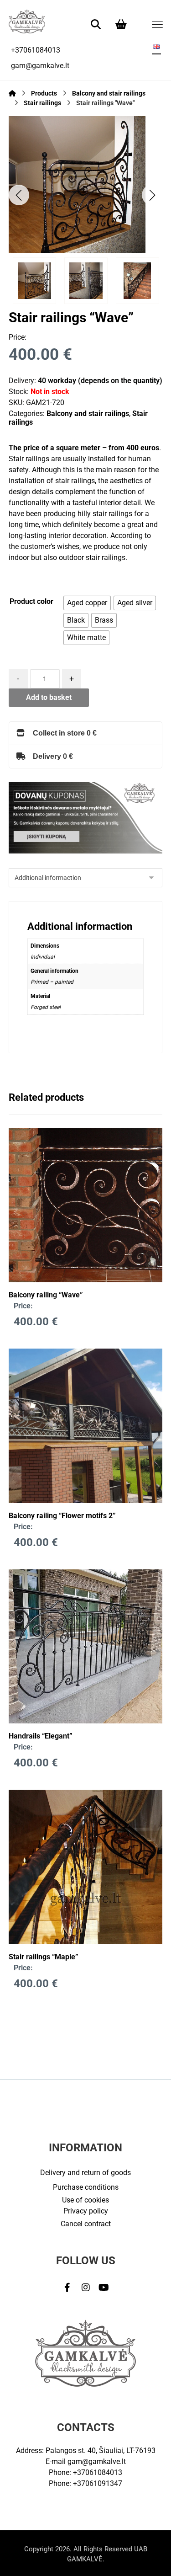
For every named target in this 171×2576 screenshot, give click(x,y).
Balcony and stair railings (88, 413)
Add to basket (49, 697)
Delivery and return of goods (85, 2173)
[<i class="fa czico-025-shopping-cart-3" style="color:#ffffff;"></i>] (121, 24)
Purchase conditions (86, 2187)
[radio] (87, 603)
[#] (67, 2288)
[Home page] (12, 93)
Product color (31, 601)
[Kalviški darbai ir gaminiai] (27, 21)
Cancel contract (86, 2224)
